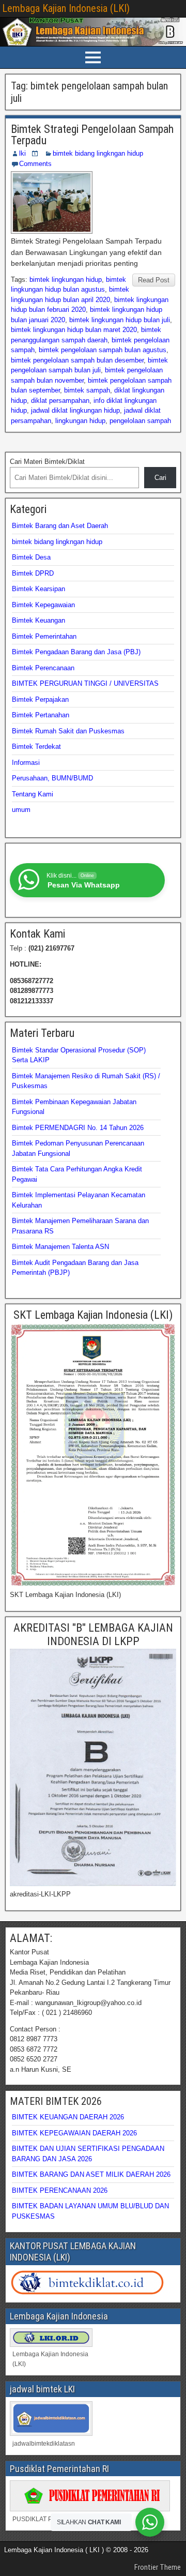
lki (22, 153)
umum (21, 810)
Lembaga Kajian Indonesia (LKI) (66, 8)
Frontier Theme (158, 2567)
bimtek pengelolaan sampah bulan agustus (103, 350)
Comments (35, 164)
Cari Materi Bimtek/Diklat (47, 462)
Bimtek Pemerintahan (44, 636)
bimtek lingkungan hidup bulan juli (120, 320)
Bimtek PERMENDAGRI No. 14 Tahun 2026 (78, 1128)
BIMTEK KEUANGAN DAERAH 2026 (68, 2117)
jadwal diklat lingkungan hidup (75, 410)
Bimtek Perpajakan (40, 699)
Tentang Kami (33, 794)
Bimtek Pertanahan (41, 715)
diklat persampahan (60, 401)
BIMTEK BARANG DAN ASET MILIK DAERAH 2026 (91, 2174)
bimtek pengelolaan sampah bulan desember (77, 360)
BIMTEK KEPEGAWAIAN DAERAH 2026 (74, 2133)
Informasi (26, 763)
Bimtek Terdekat (36, 747)
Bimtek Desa (31, 557)
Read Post (154, 280)
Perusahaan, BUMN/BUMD (52, 778)
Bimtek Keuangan (38, 620)
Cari (160, 478)
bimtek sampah (87, 390)
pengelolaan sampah (140, 421)
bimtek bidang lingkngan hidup (98, 153)
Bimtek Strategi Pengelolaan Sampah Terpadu (92, 135)
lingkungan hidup (80, 421)
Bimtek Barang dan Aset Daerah (60, 526)
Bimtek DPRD (33, 573)
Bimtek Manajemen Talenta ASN (60, 1247)
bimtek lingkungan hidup (66, 280)
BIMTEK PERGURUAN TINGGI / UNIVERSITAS (85, 683)
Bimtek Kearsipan (38, 589)
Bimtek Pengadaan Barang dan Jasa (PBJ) (76, 652)
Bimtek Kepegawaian (43, 605)
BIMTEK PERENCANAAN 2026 (60, 2190)
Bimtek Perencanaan (43, 668)
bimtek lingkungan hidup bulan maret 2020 (74, 330)
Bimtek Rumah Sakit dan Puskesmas (68, 731)
